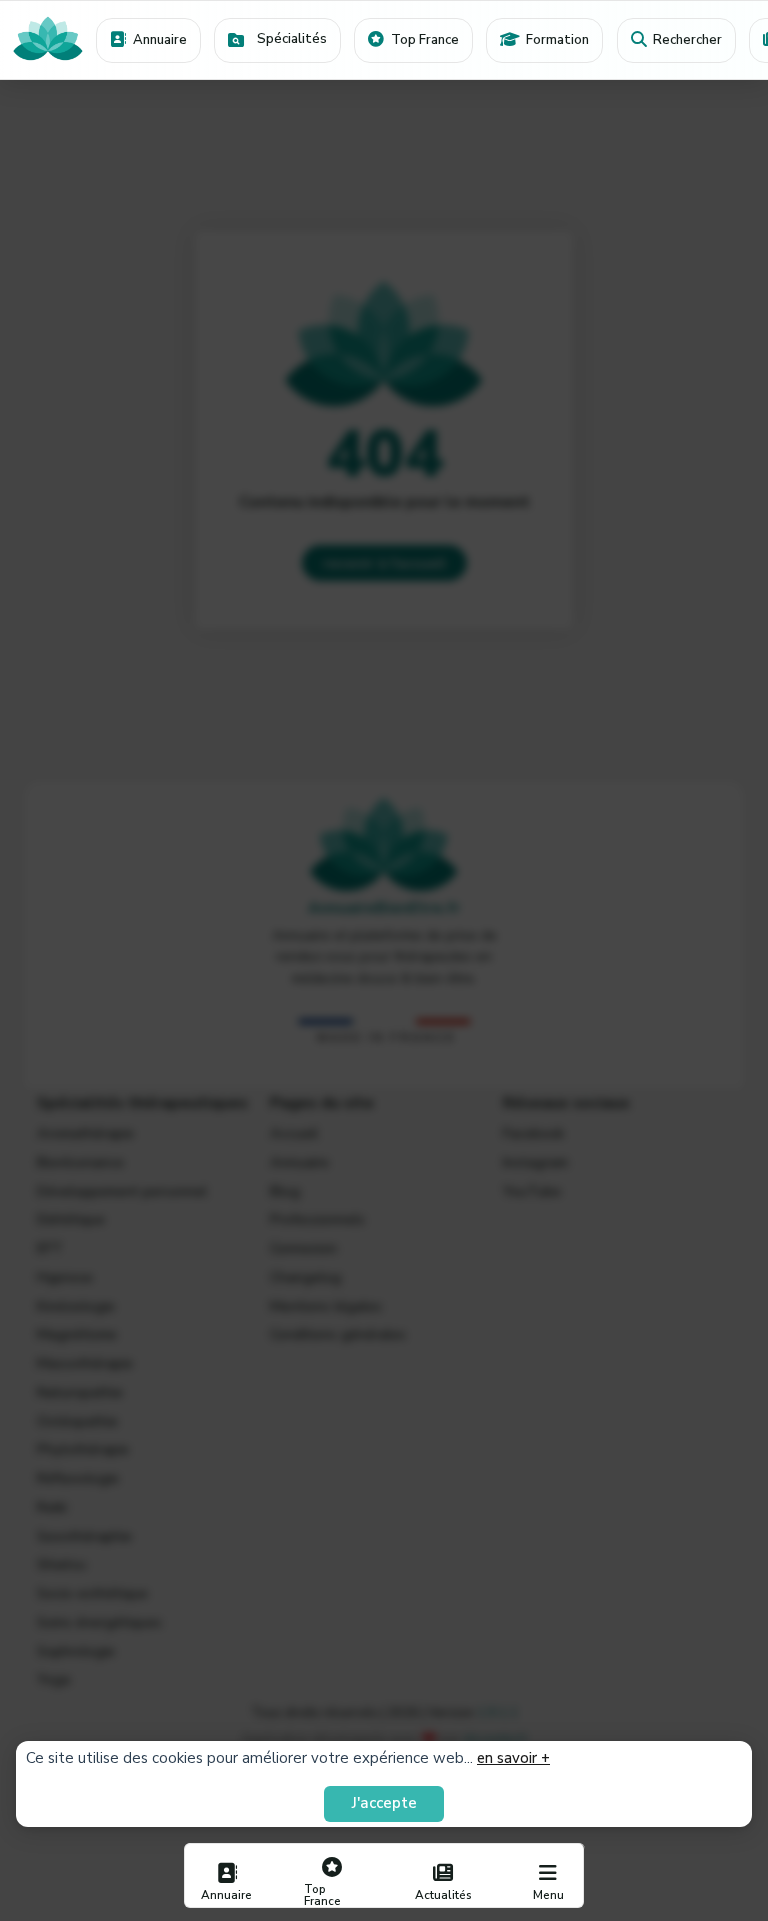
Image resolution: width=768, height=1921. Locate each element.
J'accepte (384, 1803)
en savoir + (513, 1758)
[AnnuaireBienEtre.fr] (48, 40)
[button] (277, 40)
